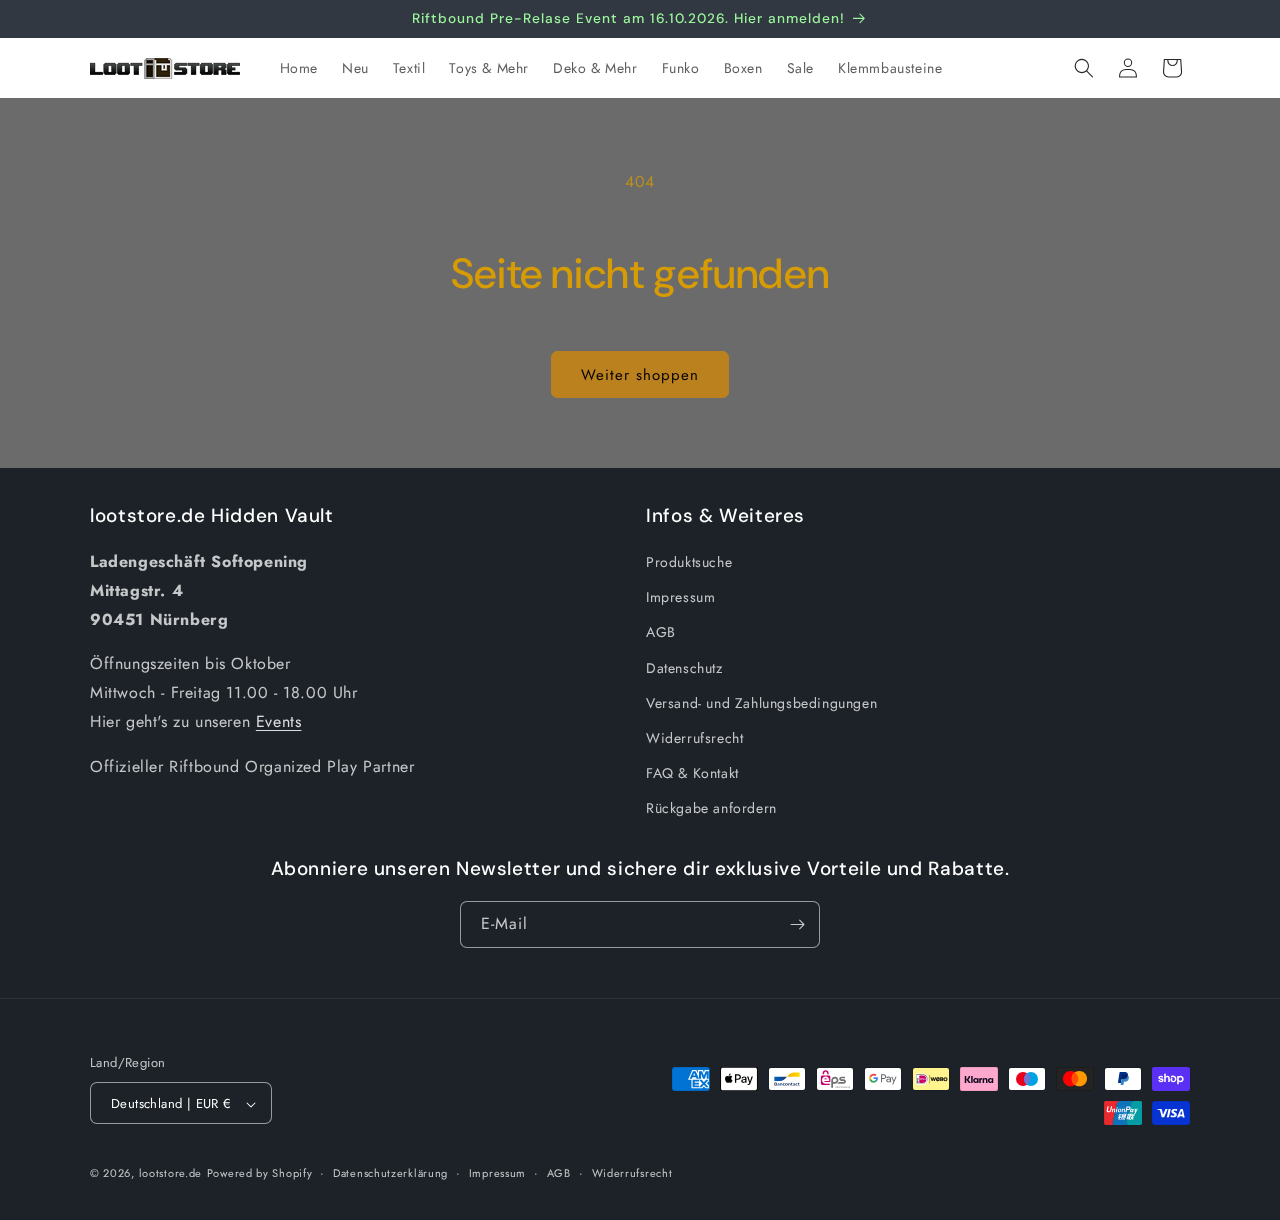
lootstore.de (170, 1174)
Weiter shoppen (640, 375)
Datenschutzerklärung (390, 1173)
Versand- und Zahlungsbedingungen (761, 703)
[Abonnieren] (797, 924)
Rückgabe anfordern (711, 809)
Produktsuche (689, 562)
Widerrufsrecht (694, 738)
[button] (1084, 68)
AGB (661, 633)
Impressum (680, 598)
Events (279, 721)
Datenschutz (684, 668)
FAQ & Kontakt (692, 773)
